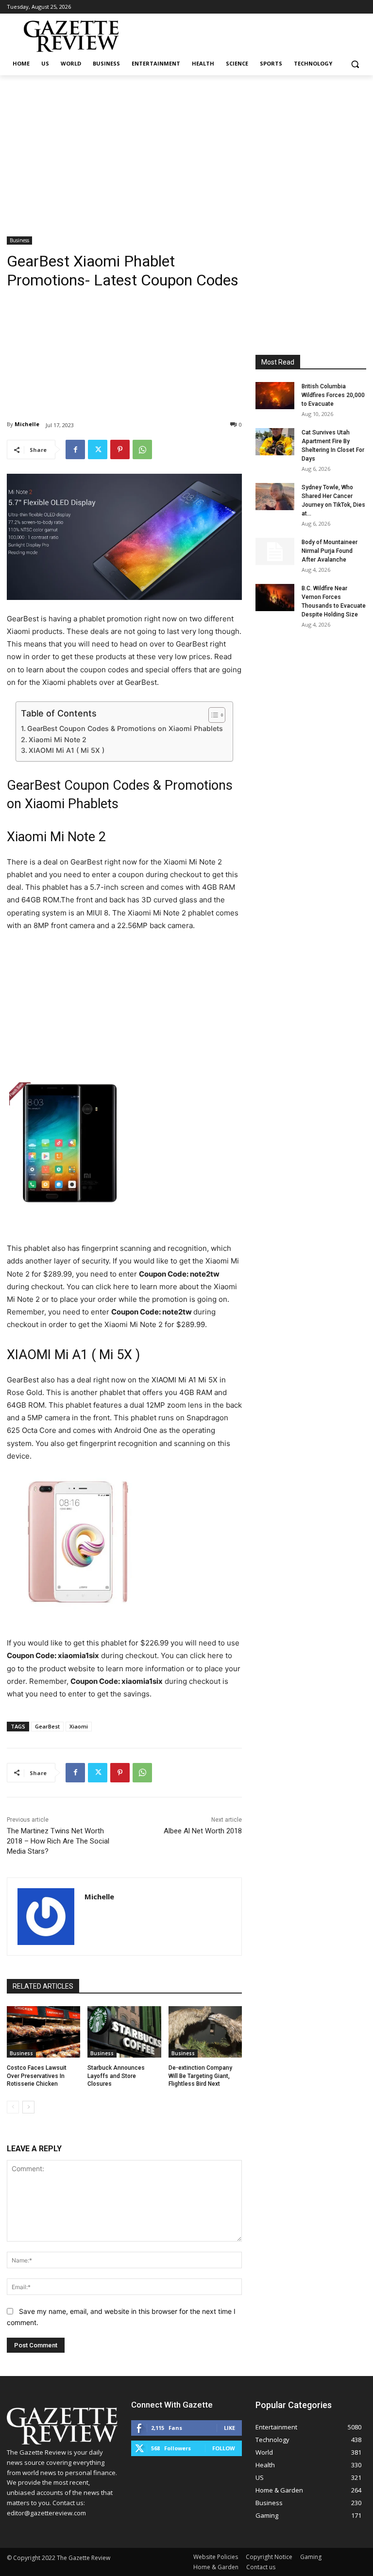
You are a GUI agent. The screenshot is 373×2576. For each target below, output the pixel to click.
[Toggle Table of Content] (212, 715)
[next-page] (28, 2107)
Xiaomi (79, 1726)
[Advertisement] (186, 148)
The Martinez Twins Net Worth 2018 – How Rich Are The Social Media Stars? (58, 1841)
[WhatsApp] (142, 449)
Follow (224, 2448)
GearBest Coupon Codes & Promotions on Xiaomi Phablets (125, 728)
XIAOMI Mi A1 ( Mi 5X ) (67, 750)
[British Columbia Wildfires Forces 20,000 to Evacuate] (275, 396)
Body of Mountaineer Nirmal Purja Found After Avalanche (330, 551)
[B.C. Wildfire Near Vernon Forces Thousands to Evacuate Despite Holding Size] (275, 598)
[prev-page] (13, 2107)
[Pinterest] (120, 449)
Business (19, 240)
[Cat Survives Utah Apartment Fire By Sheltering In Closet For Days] (275, 442)
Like (229, 2428)
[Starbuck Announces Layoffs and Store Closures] (124, 2032)
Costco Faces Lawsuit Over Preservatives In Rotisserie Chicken (37, 2076)
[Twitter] (98, 449)
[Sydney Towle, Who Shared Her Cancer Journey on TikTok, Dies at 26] (275, 497)
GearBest (47, 1726)
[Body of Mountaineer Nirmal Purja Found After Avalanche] (275, 551)
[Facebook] (75, 449)
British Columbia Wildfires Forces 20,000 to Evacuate (333, 395)
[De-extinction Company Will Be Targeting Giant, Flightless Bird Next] (205, 2032)
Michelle (27, 424)
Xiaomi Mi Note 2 (58, 740)
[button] (355, 64)
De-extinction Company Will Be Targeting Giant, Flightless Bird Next (200, 2076)
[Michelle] (46, 1917)
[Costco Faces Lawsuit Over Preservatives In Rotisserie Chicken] (43, 2032)
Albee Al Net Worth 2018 (203, 1831)
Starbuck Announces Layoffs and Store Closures (116, 2076)
